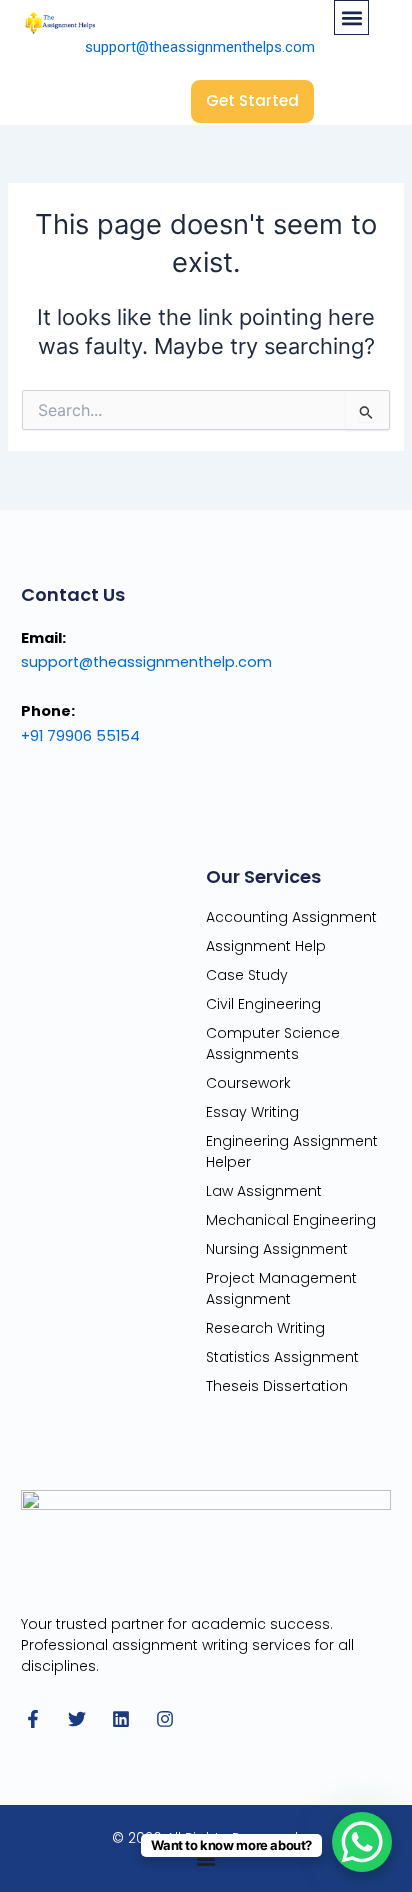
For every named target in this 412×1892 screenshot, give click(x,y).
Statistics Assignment (282, 1357)
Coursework (248, 1083)
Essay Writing (252, 1112)
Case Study (247, 975)
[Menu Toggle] (206, 1859)
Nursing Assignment (277, 1249)
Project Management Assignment (281, 1288)
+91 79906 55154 (80, 736)
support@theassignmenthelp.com (146, 662)
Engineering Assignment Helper (292, 1151)
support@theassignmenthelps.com (200, 47)
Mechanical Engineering (291, 1220)
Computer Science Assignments (273, 1043)
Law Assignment (264, 1191)
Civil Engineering (263, 1004)
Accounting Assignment (291, 917)
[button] (351, 17)
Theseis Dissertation (277, 1386)
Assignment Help (266, 946)
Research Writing (265, 1328)
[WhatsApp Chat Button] (362, 1842)
